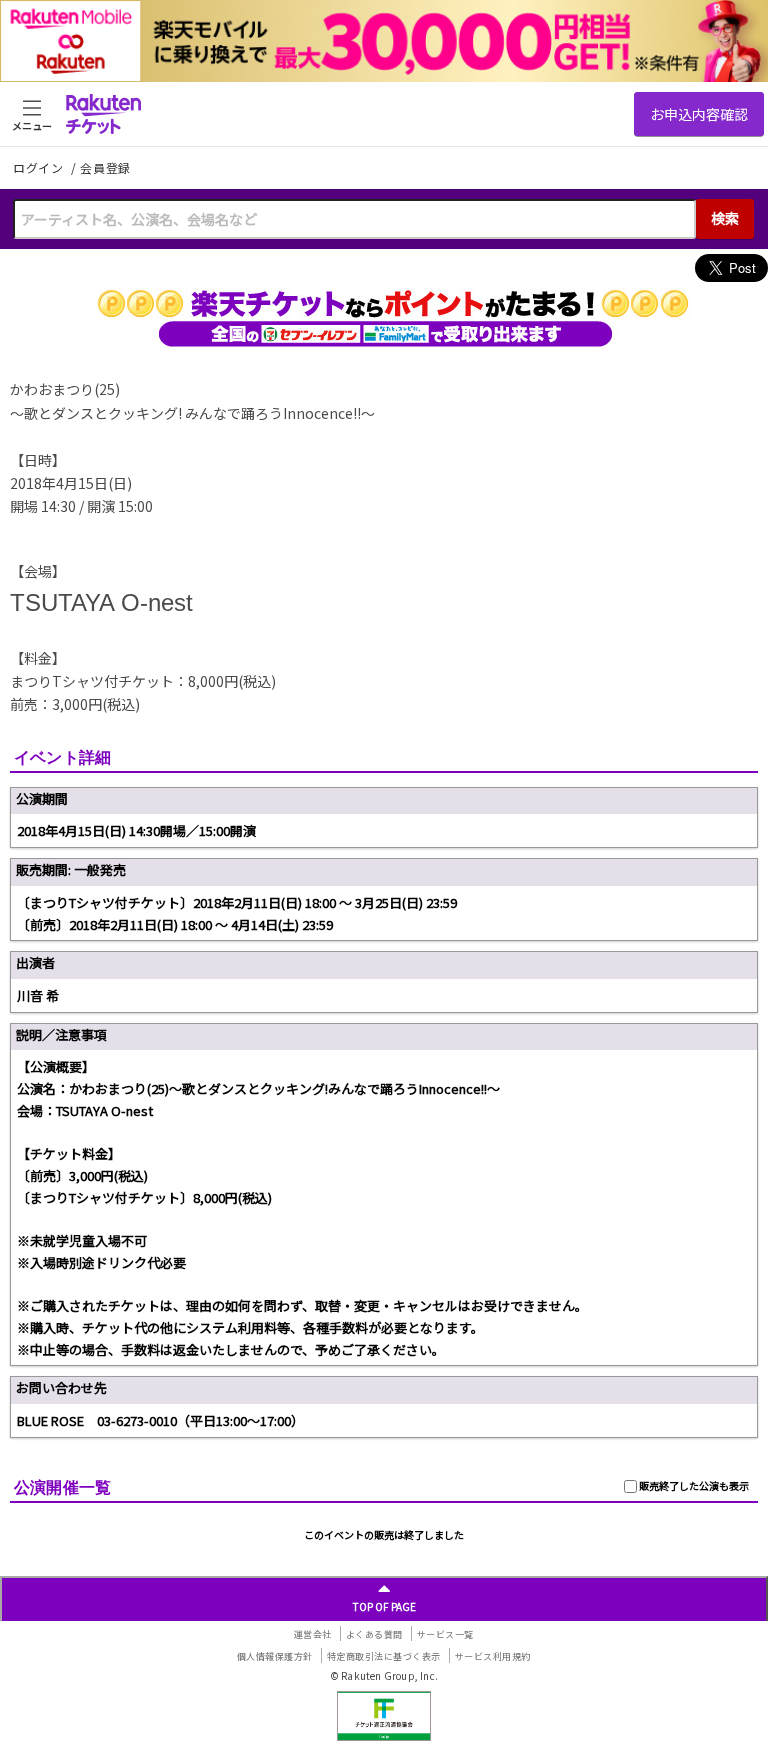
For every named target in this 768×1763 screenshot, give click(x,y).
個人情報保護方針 (275, 1656)
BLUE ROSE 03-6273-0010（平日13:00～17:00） (160, 1420)
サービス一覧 (445, 1634)
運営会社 (313, 1634)
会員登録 (105, 168)
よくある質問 (374, 1634)
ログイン (40, 167)
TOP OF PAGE (384, 1606)
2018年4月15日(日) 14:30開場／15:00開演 (136, 830)
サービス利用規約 (493, 1656)
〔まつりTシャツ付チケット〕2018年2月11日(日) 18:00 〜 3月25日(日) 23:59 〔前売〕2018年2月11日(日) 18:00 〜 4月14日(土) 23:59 (237, 913)
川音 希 (38, 995)
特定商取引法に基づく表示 (384, 1656)
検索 (725, 218)
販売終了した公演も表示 (693, 1485)
